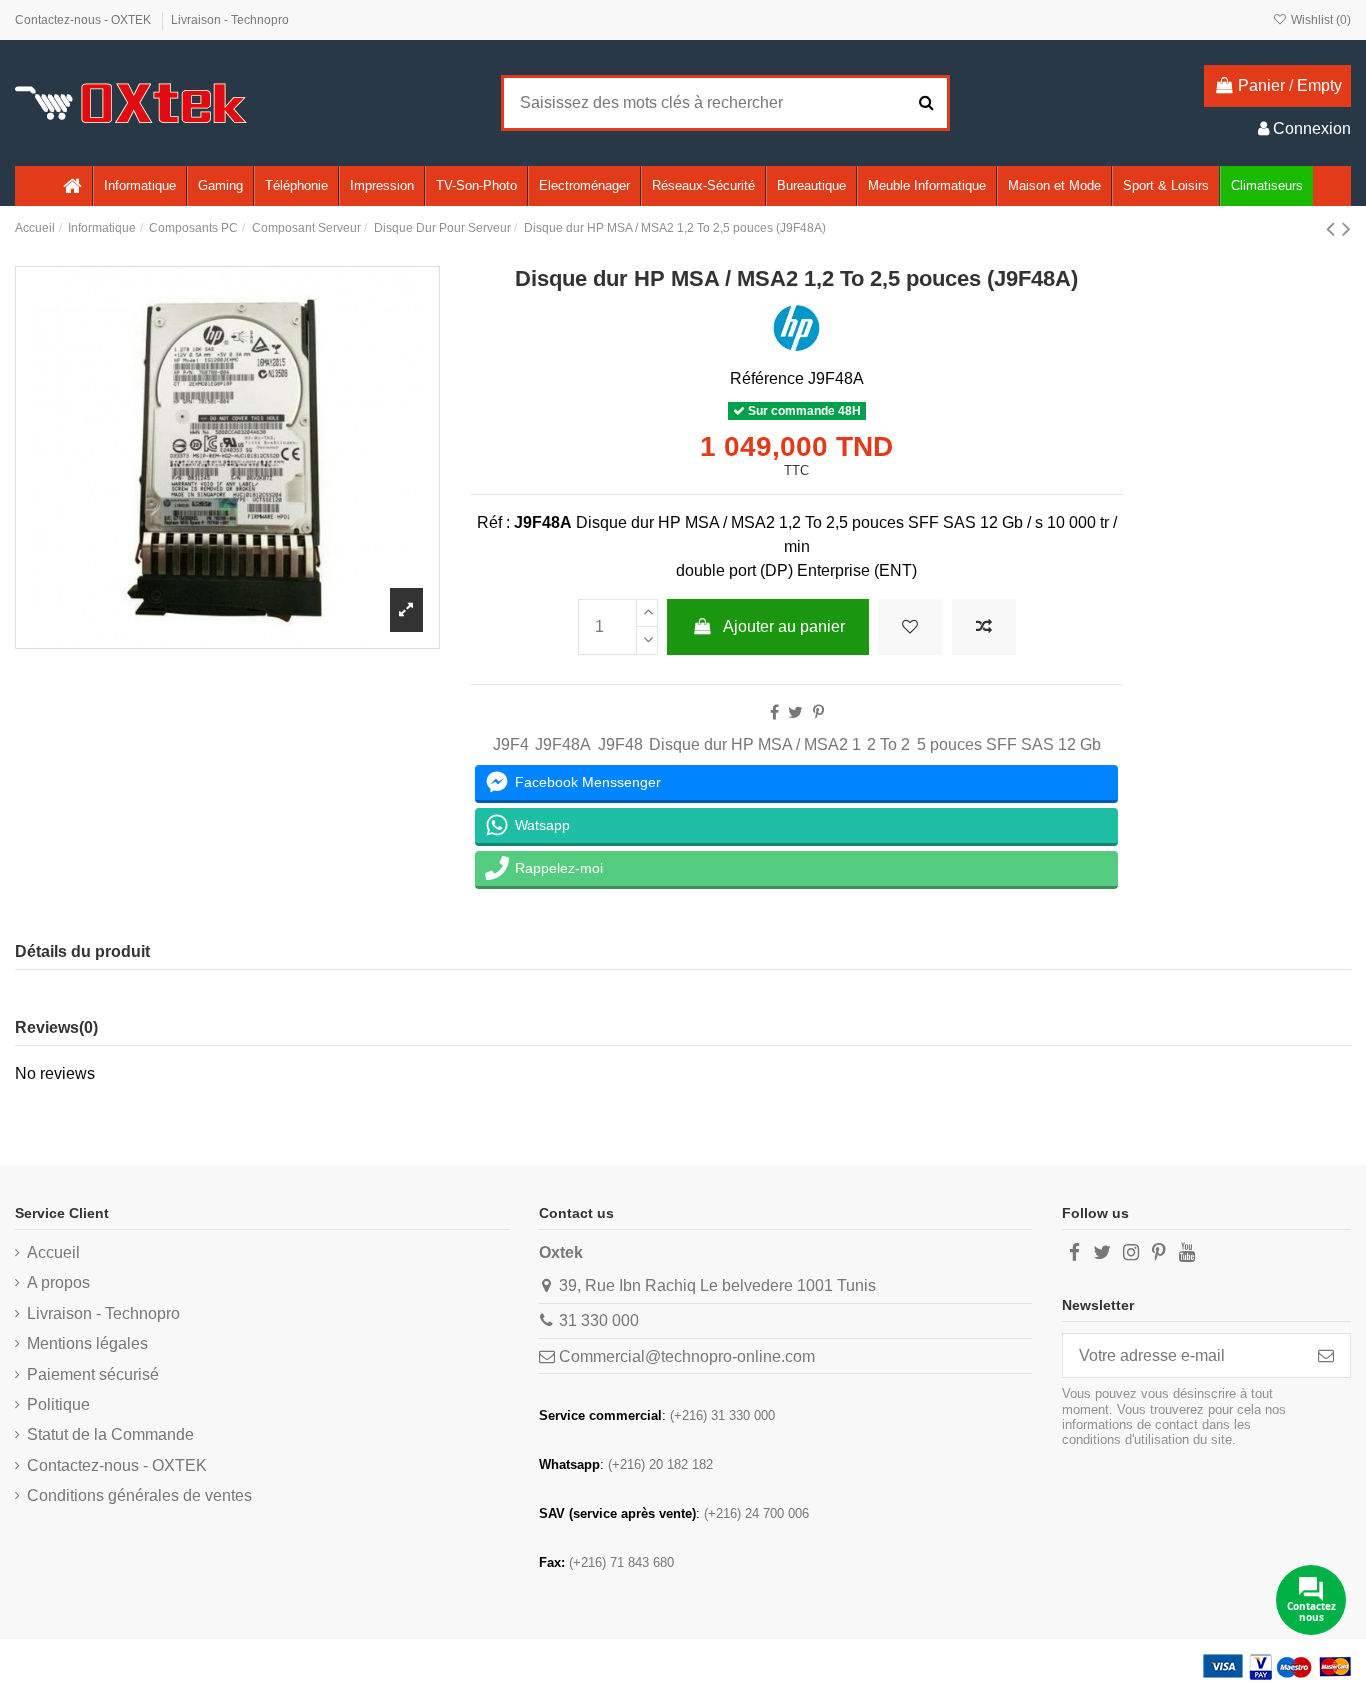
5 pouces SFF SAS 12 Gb (1009, 744)
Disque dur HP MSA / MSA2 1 (755, 744)
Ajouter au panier (784, 626)
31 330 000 (599, 1320)
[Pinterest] (818, 712)
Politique (58, 1404)
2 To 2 (888, 744)
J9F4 (511, 744)
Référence (767, 378)
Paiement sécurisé (93, 1374)
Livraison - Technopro (230, 20)
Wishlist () (1319, 20)
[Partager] (774, 712)
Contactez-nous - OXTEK (84, 20)
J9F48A (563, 744)
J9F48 (620, 744)
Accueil (53, 1252)
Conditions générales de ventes (139, 1495)
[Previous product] (1334, 228)
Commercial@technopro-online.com (687, 1356)
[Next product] (1346, 228)
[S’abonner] (1326, 1355)
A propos (58, 1282)
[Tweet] (795, 712)
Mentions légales (87, 1343)
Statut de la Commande (110, 1434)
